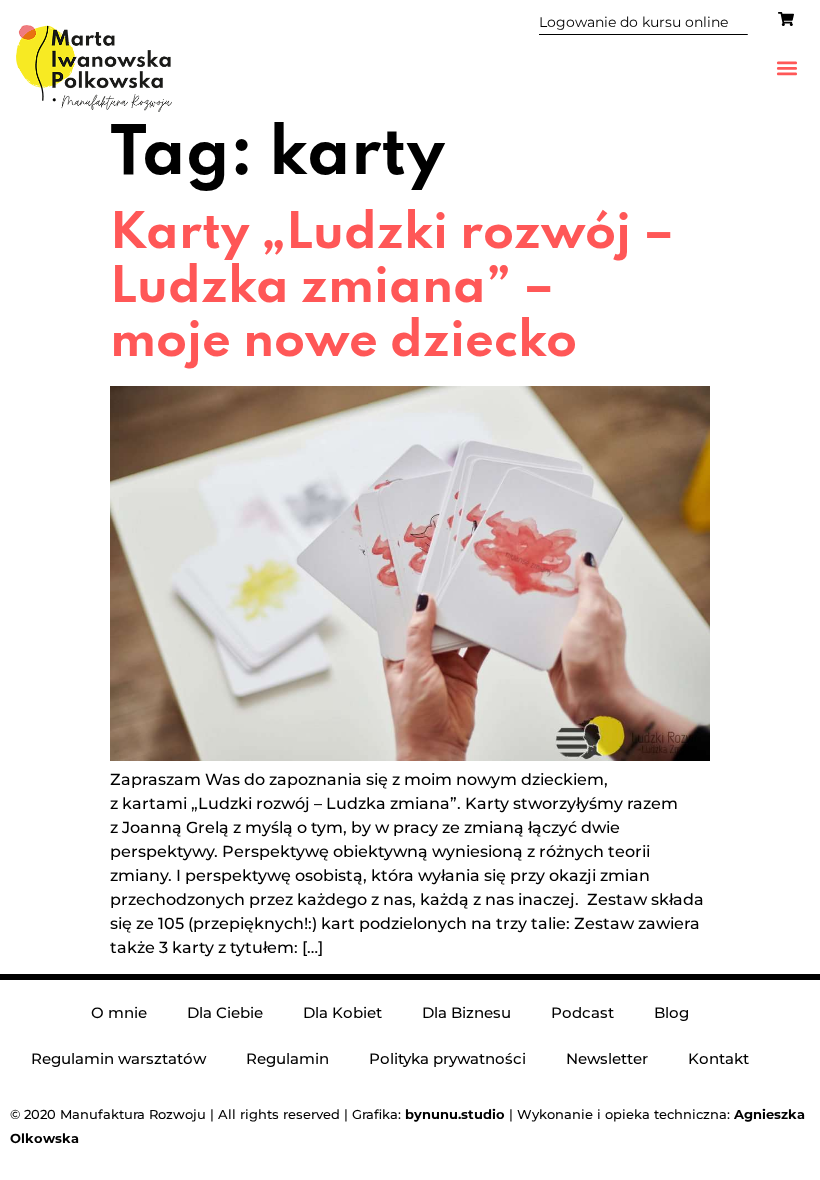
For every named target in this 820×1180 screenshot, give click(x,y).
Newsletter (607, 1058)
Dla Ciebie (225, 1012)
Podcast (582, 1012)
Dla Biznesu (466, 1012)
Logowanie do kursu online (633, 22)
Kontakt (718, 1058)
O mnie (119, 1012)
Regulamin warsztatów (118, 1058)
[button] (787, 68)
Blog (671, 1012)
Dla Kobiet (342, 1012)
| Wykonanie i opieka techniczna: (569, 1114)
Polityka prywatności (447, 1058)
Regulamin (287, 1058)
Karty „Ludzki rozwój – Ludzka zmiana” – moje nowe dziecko (392, 288)
